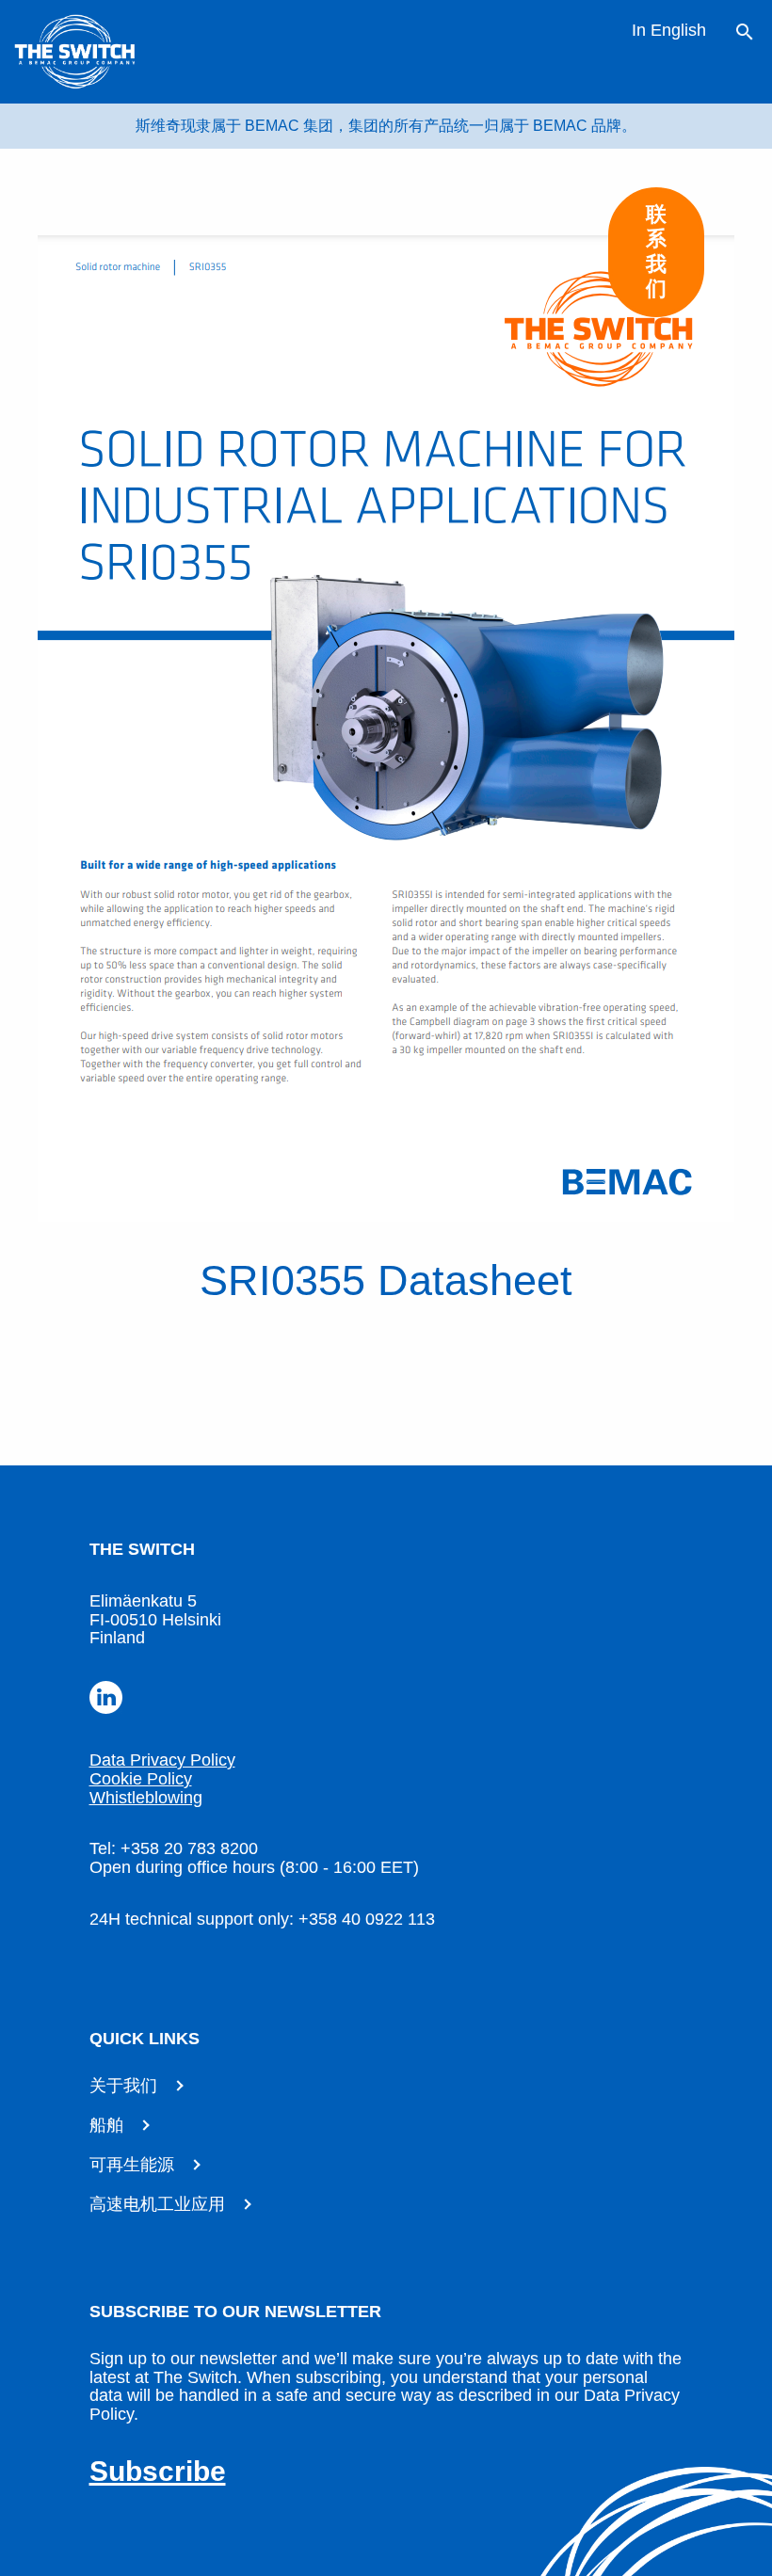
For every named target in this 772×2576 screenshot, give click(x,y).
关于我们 (123, 2086)
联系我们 (656, 251)
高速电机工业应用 (157, 2204)
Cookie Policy (141, 1779)
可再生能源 (132, 2165)
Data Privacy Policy (162, 1760)
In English (669, 30)
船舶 (106, 2125)
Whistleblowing (146, 1798)
